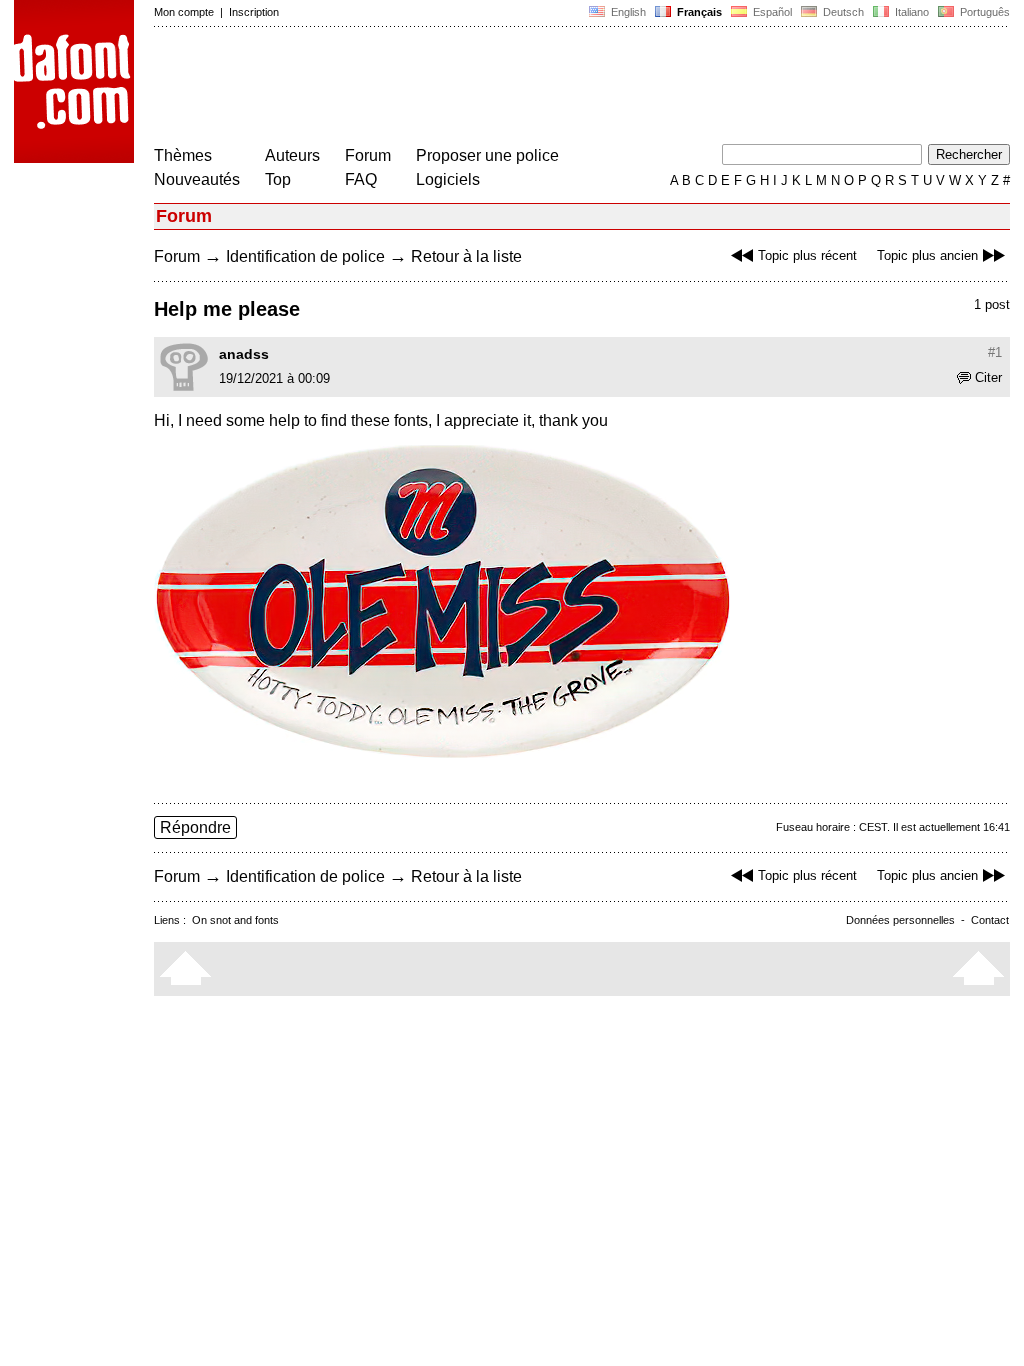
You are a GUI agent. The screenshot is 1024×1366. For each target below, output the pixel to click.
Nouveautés (197, 179)
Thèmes (183, 155)
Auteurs (292, 155)
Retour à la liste (466, 256)
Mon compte (184, 12)
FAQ (361, 179)
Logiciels (448, 179)
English (627, 12)
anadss (244, 354)
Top (278, 179)
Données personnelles (900, 920)
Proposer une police (487, 155)
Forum (368, 155)
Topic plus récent (807, 255)
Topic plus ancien (927, 255)
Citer (988, 377)
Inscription (254, 12)
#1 (995, 352)
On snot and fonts (235, 920)
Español (771, 12)
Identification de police (305, 256)
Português (982, 12)
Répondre (195, 827)
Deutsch (842, 12)
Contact (990, 920)
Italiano (910, 12)
